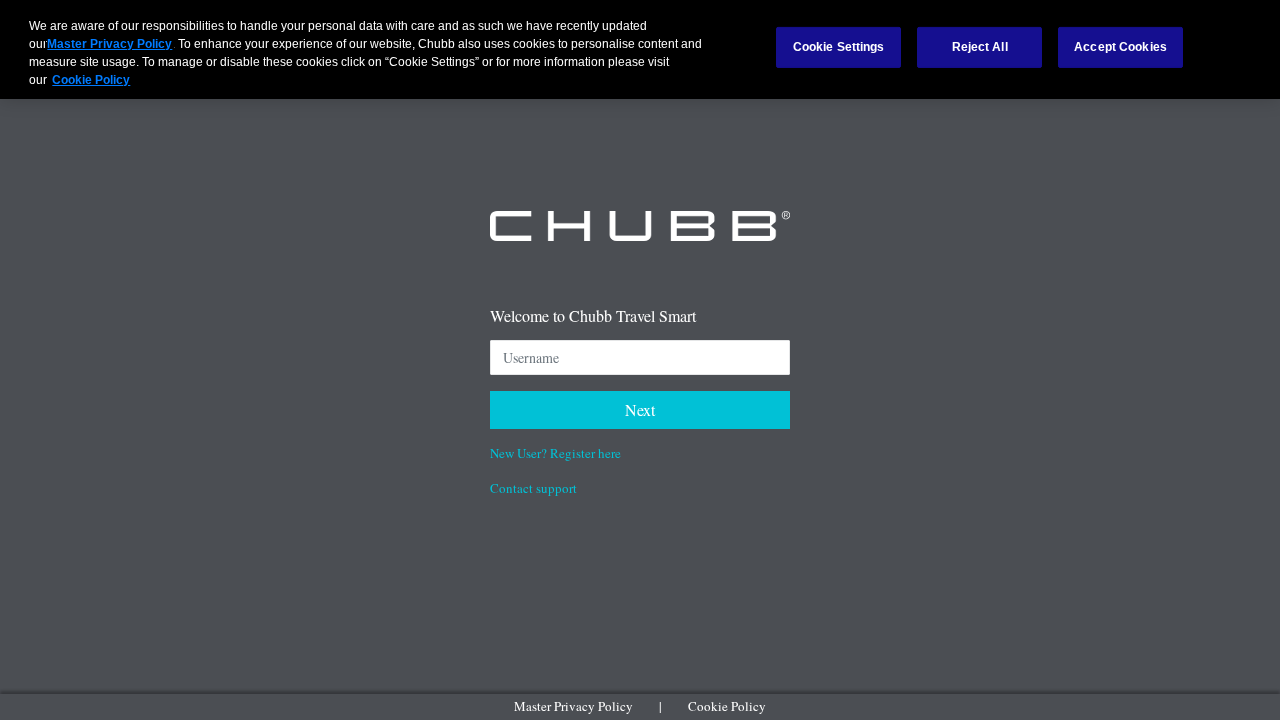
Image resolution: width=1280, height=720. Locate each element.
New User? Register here (555, 453)
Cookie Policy (727, 706)
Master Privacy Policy (573, 706)
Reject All (980, 47)
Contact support (533, 488)
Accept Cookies (1120, 47)
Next (640, 409)
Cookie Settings (839, 47)
